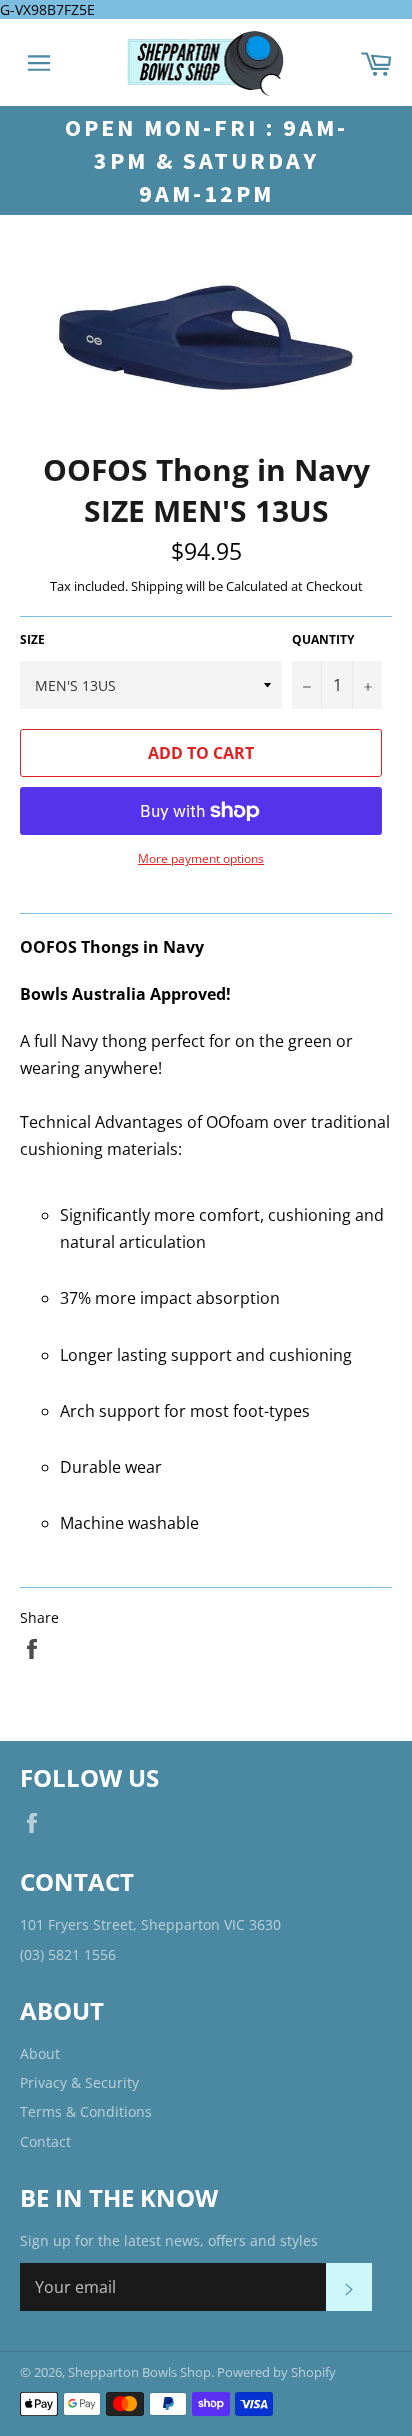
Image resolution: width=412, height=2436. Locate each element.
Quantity (323, 640)
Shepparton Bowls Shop (139, 2372)
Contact (45, 2141)
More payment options (201, 859)
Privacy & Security (79, 2082)
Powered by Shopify (276, 2372)
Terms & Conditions (86, 2111)
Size (32, 640)
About (40, 2053)
